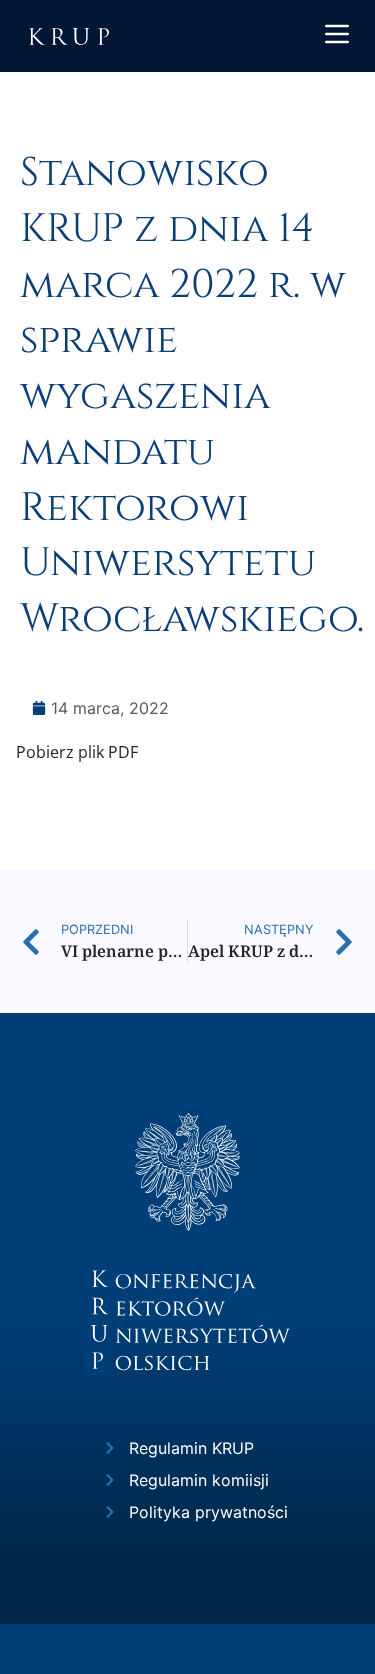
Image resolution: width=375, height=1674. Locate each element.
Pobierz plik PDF (77, 752)
